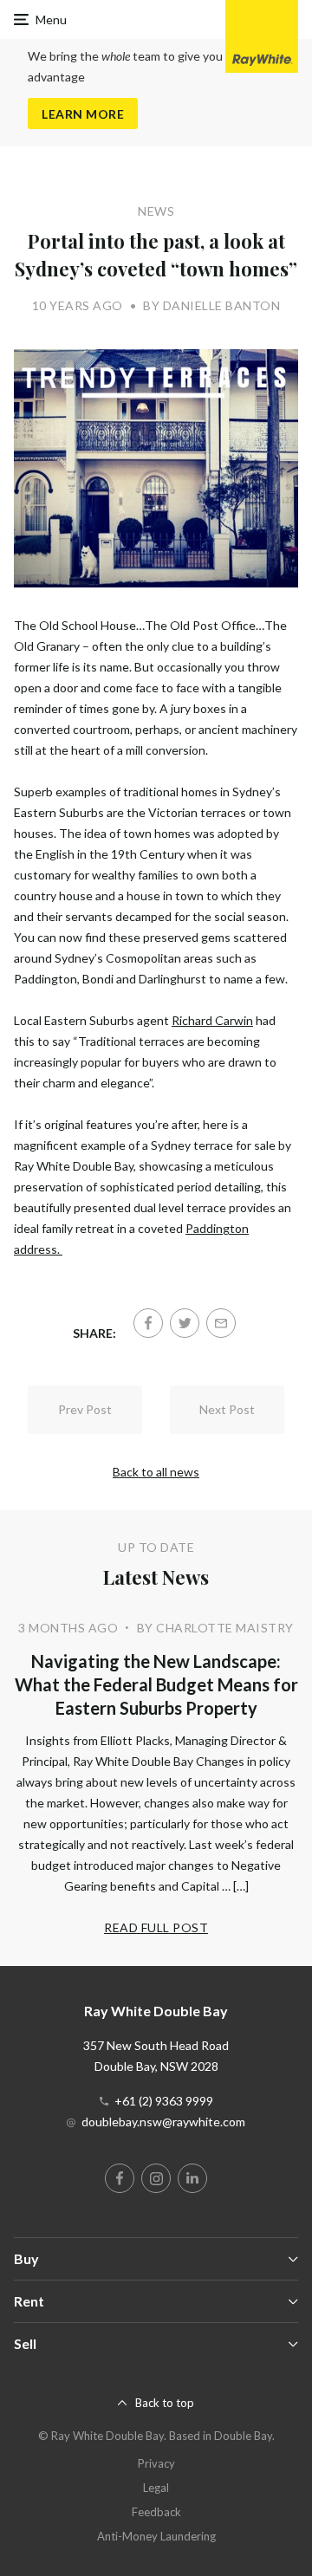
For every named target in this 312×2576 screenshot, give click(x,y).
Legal (156, 2488)
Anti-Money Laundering (156, 2536)
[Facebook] (148, 1323)
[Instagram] (156, 2178)
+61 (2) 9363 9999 (164, 2101)
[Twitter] (185, 1323)
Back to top (165, 2403)
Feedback (156, 2512)
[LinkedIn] (192, 2178)
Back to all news (156, 1472)
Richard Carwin (212, 1020)
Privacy (156, 2463)
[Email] (221, 1323)
